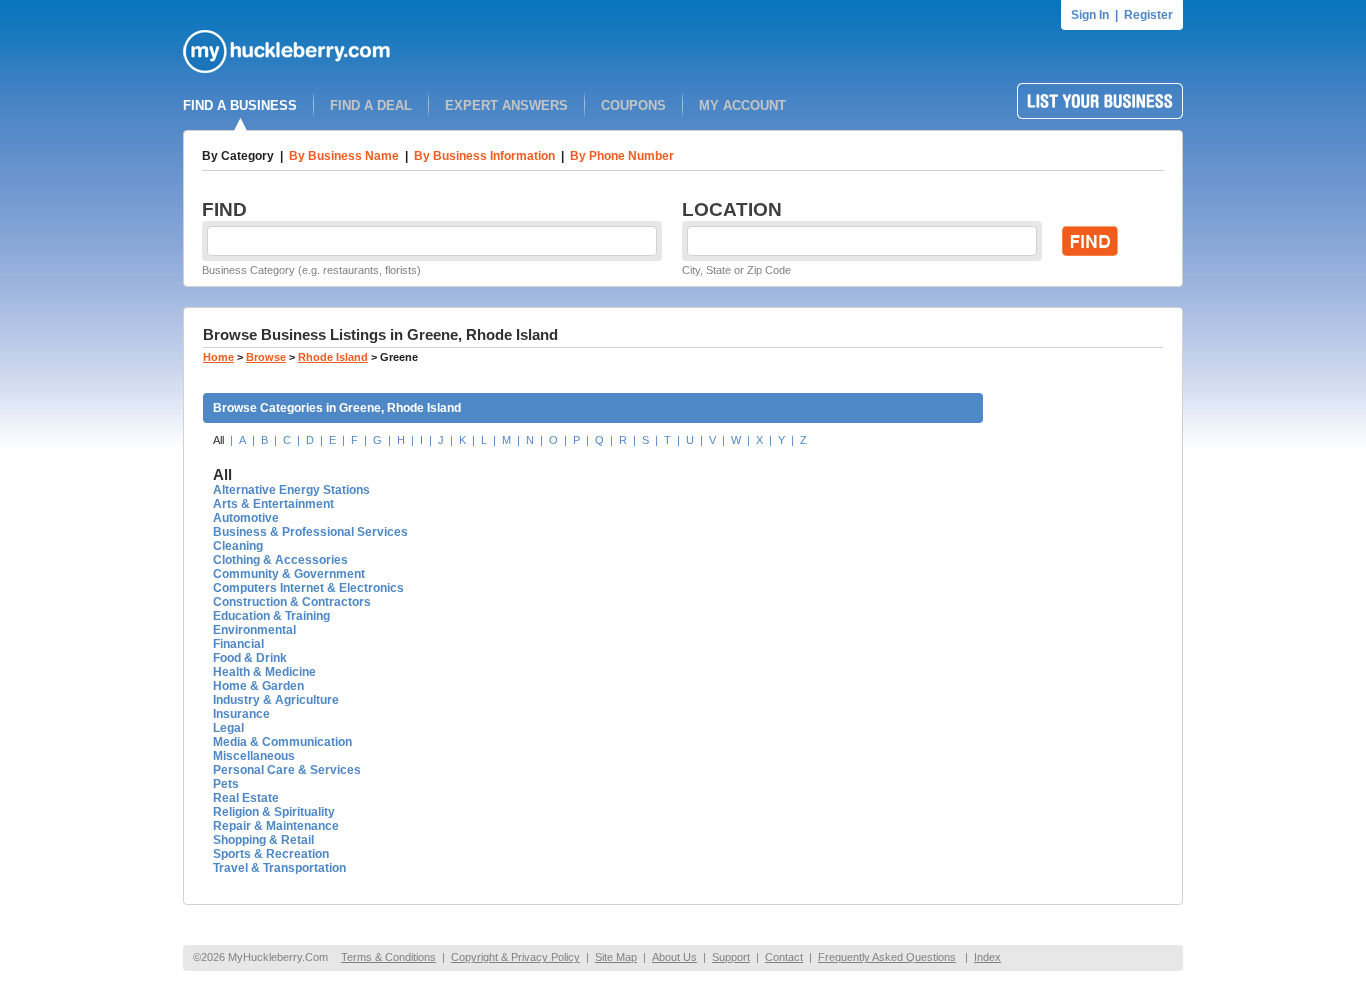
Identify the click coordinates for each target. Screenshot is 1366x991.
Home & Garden (258, 686)
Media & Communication (282, 742)
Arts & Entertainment (273, 504)
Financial (238, 644)
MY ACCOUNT (742, 105)
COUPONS (633, 105)
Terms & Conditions (388, 957)
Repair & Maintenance (276, 826)
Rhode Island (333, 357)
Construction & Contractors (292, 602)
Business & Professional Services (310, 532)
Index (987, 957)
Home (218, 357)
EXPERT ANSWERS (506, 105)
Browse (266, 357)
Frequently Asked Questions (887, 957)
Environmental (254, 630)
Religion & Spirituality (274, 812)
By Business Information (484, 156)
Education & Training (271, 616)
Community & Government (289, 574)
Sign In (1090, 15)
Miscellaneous (254, 756)
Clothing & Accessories (280, 560)
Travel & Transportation (279, 868)
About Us (674, 957)
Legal (228, 728)
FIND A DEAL (371, 105)
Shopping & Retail (263, 840)
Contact (784, 957)
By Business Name (344, 156)
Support (731, 957)
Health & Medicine (264, 672)
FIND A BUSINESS (240, 105)
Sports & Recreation (271, 854)
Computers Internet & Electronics (308, 588)
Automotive (246, 518)
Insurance (241, 714)
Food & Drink (250, 658)
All (218, 440)
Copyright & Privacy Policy (515, 957)
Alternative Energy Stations (291, 490)
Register (1148, 15)
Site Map (616, 957)
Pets (226, 784)
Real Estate (246, 798)
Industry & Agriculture (276, 700)
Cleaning (238, 546)
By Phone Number (622, 156)
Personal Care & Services (287, 770)
